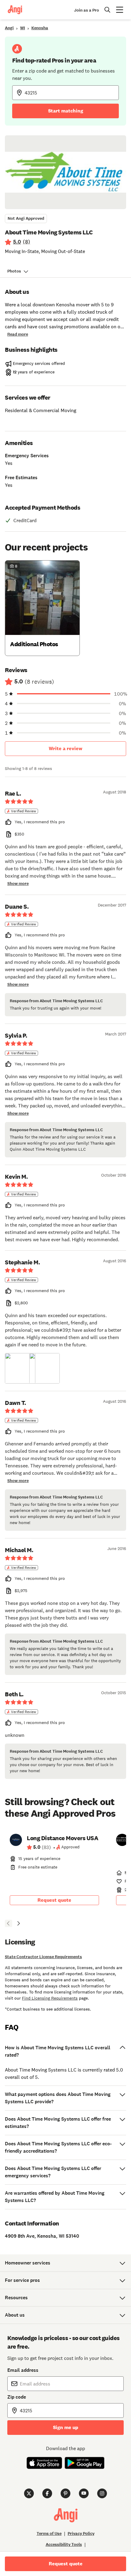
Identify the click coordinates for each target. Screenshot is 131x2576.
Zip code (17, 2397)
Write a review (65, 748)
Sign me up (66, 2427)
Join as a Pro (87, 10)
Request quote (54, 1900)
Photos (14, 271)
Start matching (66, 111)
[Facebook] (47, 2493)
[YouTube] (84, 2493)
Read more (18, 334)
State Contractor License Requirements (43, 1957)
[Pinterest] (65, 2493)
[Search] (108, 10)
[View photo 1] (20, 1368)
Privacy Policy (81, 2533)
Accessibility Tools (64, 2544)
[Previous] (9, 1923)
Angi (9, 28)
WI (23, 28)
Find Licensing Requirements (50, 1998)
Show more (18, 884)
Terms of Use (49, 2533)
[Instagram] (102, 2493)
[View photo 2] (44, 1368)
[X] (29, 2493)
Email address (23, 2370)
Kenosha (40, 28)
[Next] (18, 1923)
